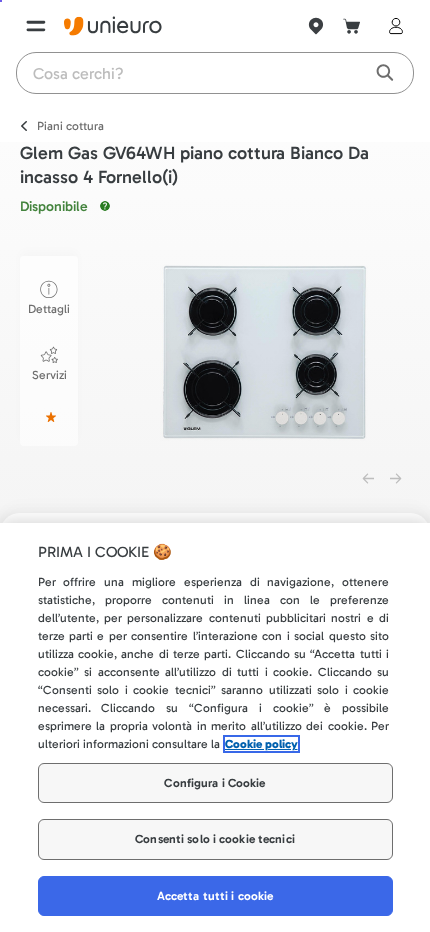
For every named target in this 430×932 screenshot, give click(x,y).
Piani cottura (70, 126)
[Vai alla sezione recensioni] (49, 417)
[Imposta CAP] (316, 26)
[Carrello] (352, 26)
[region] (215, 727)
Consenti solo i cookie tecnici (215, 839)
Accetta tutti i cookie (215, 896)
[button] (264, 352)
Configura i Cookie (214, 783)
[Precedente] (368, 479)
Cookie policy (261, 744)
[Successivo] (396, 479)
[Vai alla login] (392, 26)
